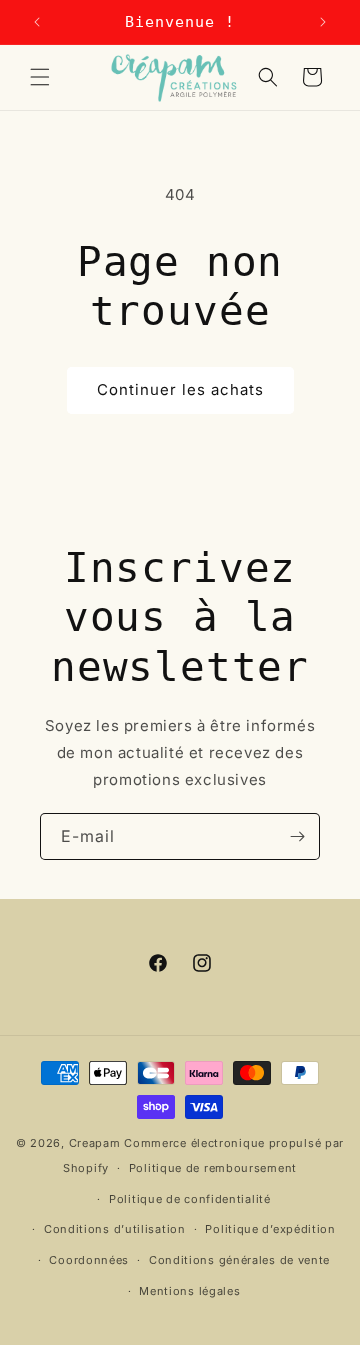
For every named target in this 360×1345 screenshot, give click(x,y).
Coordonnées (89, 1260)
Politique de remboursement (213, 1168)
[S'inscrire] (297, 836)
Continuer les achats (180, 389)
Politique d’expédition (270, 1229)
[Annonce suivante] (323, 22)
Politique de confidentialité (190, 1199)
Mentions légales (189, 1291)
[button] (40, 77)
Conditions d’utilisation (115, 1229)
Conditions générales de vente (239, 1260)
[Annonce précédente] (37, 22)
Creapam (95, 1143)
